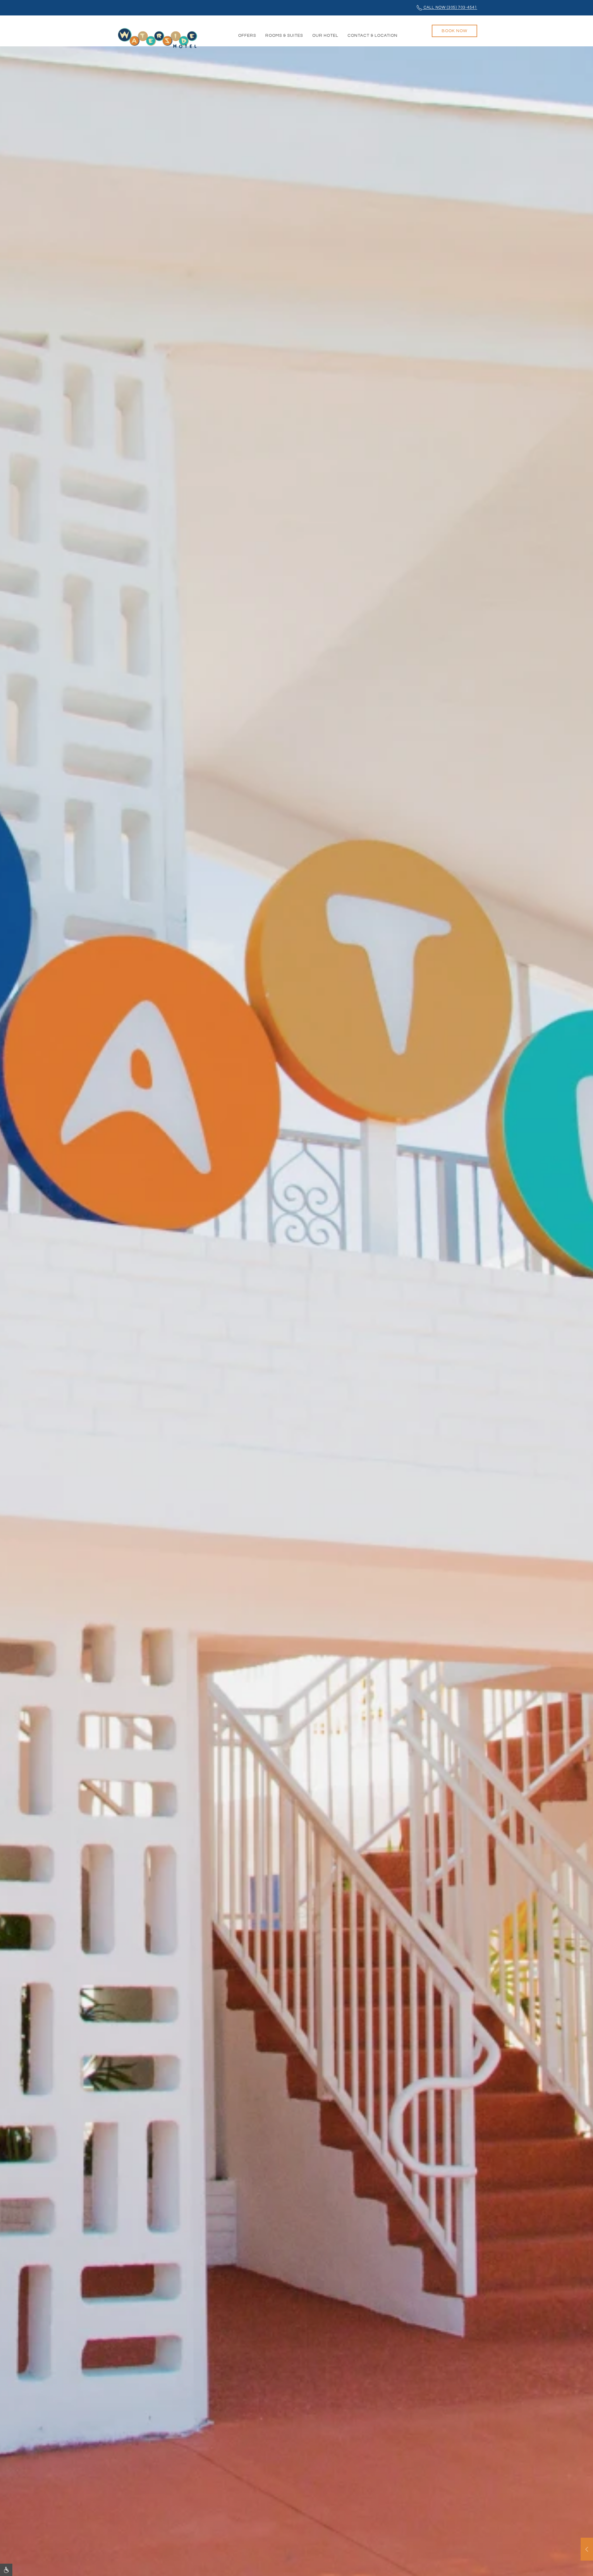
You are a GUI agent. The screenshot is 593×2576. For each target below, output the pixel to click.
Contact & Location (372, 36)
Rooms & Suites (284, 36)
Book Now (454, 31)
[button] (587, 2549)
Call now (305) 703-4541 (450, 8)
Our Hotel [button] (325, 36)
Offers (247, 36)
